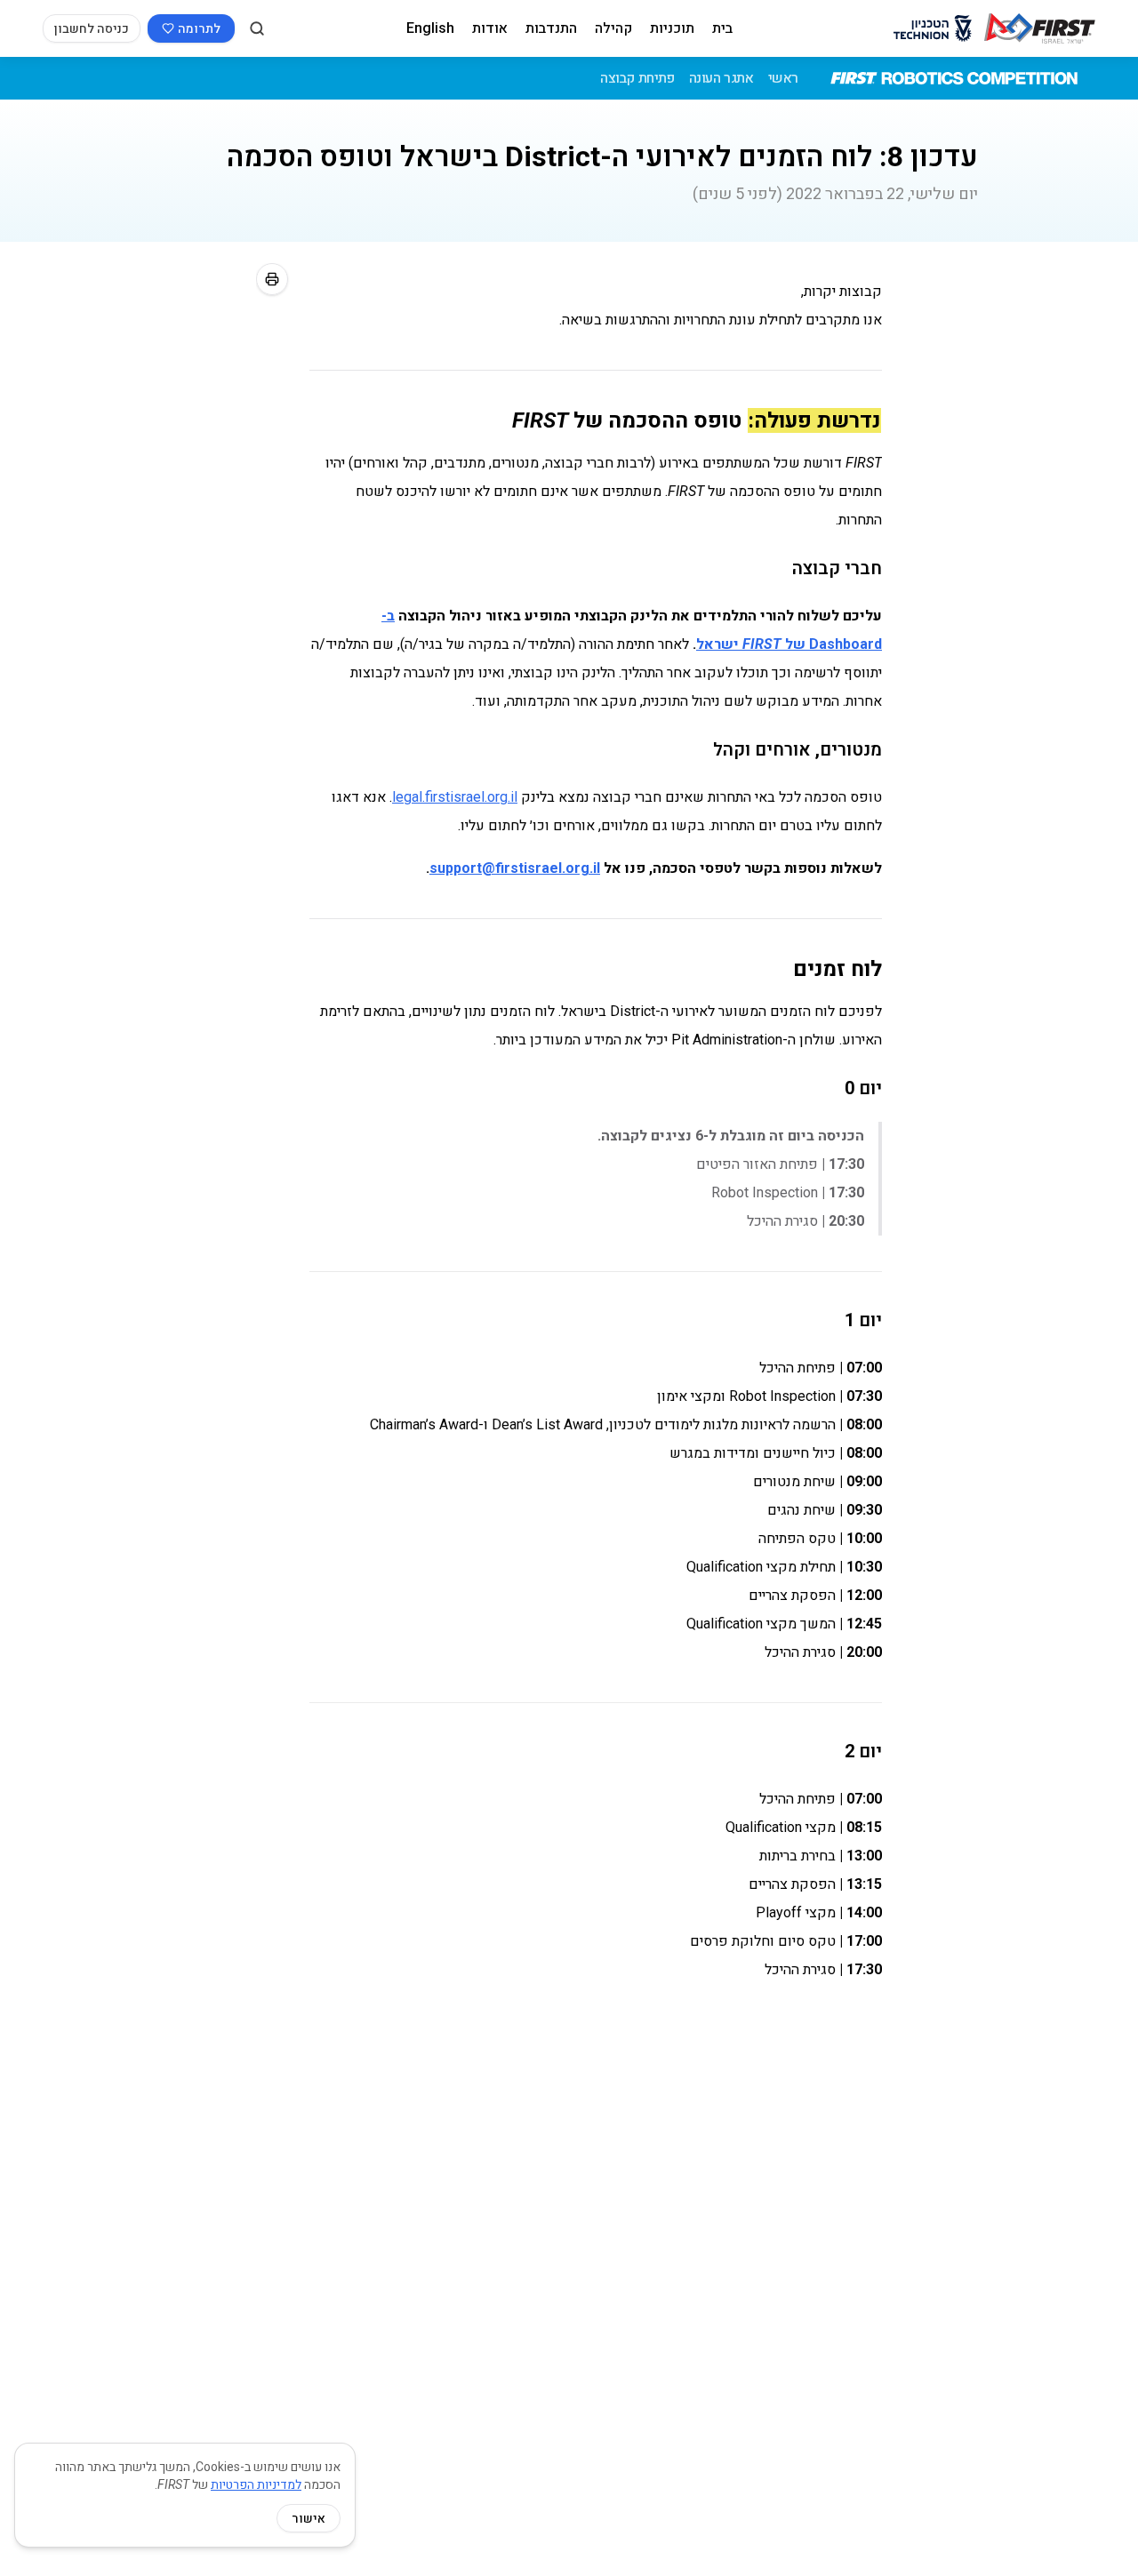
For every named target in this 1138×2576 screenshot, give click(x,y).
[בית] (1040, 28)
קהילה (613, 28)
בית (722, 28)
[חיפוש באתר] (257, 28)
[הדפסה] (272, 279)
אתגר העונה (721, 78)
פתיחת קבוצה (637, 78)
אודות (490, 28)
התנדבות (551, 28)
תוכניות (672, 28)
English (430, 28)
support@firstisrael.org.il (515, 868)
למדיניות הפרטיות (256, 2484)
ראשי (783, 78)
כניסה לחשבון (92, 28)
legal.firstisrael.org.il (455, 797)
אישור (309, 2518)
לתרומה (199, 28)
